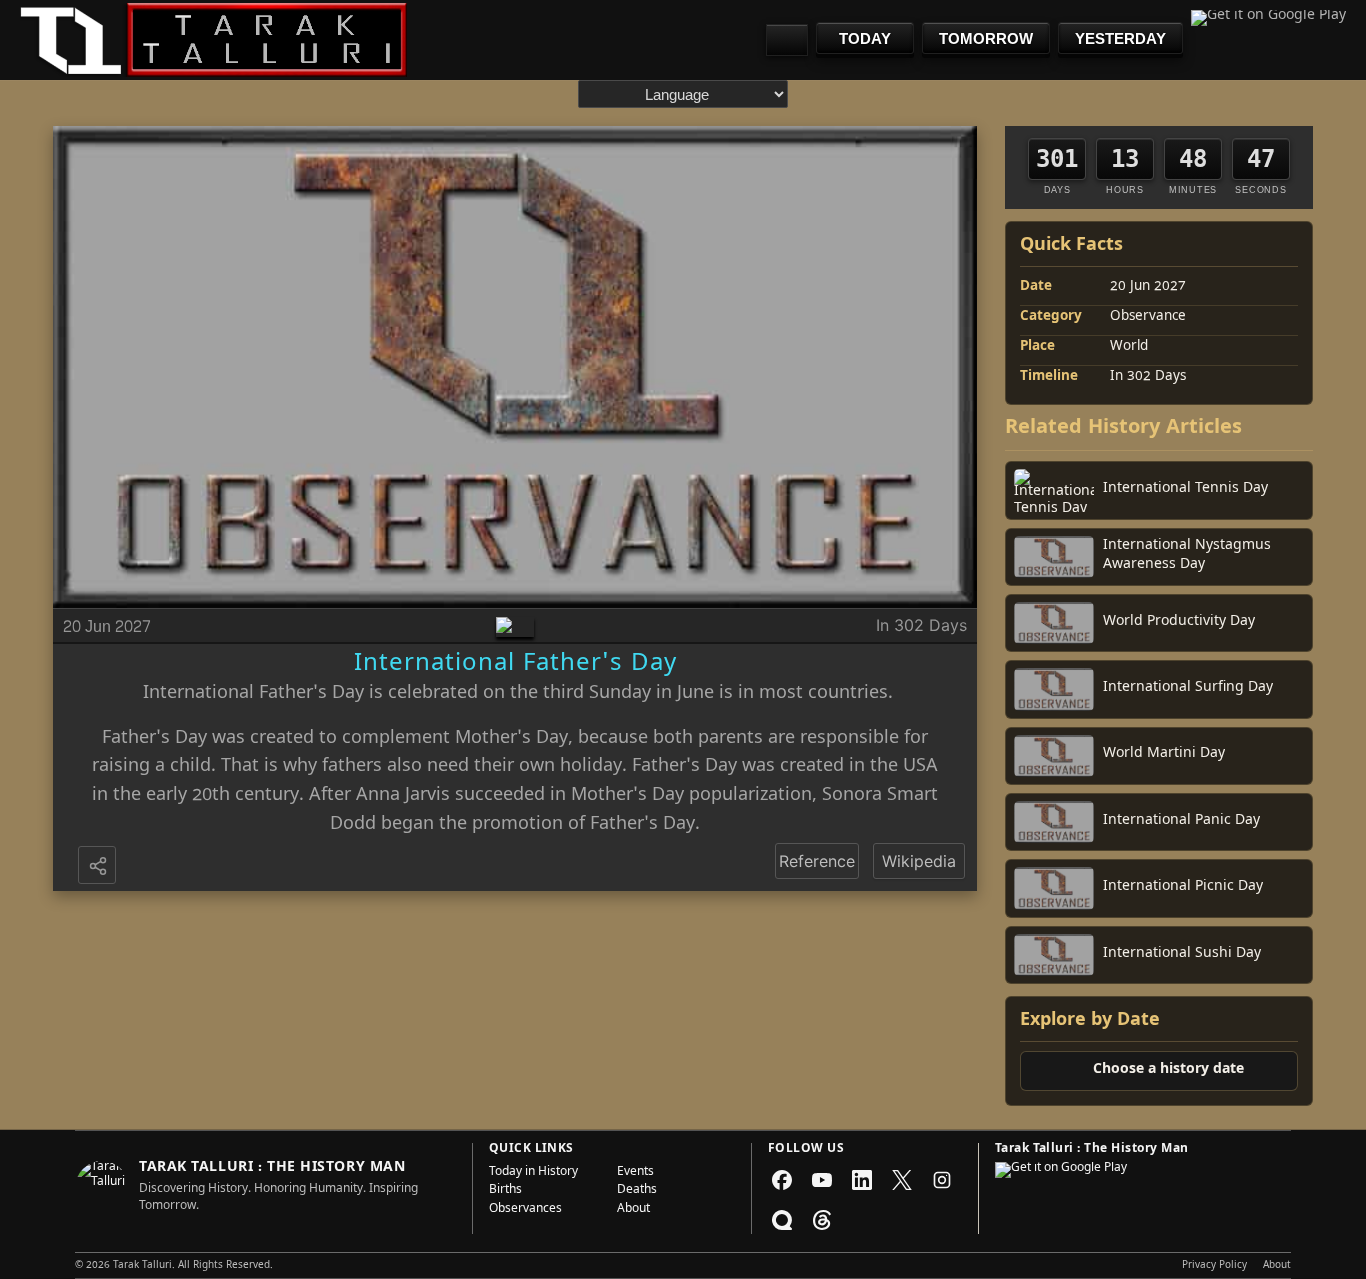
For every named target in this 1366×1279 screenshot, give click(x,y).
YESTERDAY (1120, 38)
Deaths (637, 1191)
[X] (902, 1180)
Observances (525, 1210)
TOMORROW (986, 38)
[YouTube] (822, 1180)
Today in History (533, 1173)
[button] (99, 867)
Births (505, 1191)
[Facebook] (782, 1180)
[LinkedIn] (862, 1180)
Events (635, 1173)
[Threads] (822, 1220)
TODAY (865, 38)
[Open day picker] (787, 40)
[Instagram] (942, 1180)
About (633, 1210)
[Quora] (782, 1220)
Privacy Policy (1214, 1266)
